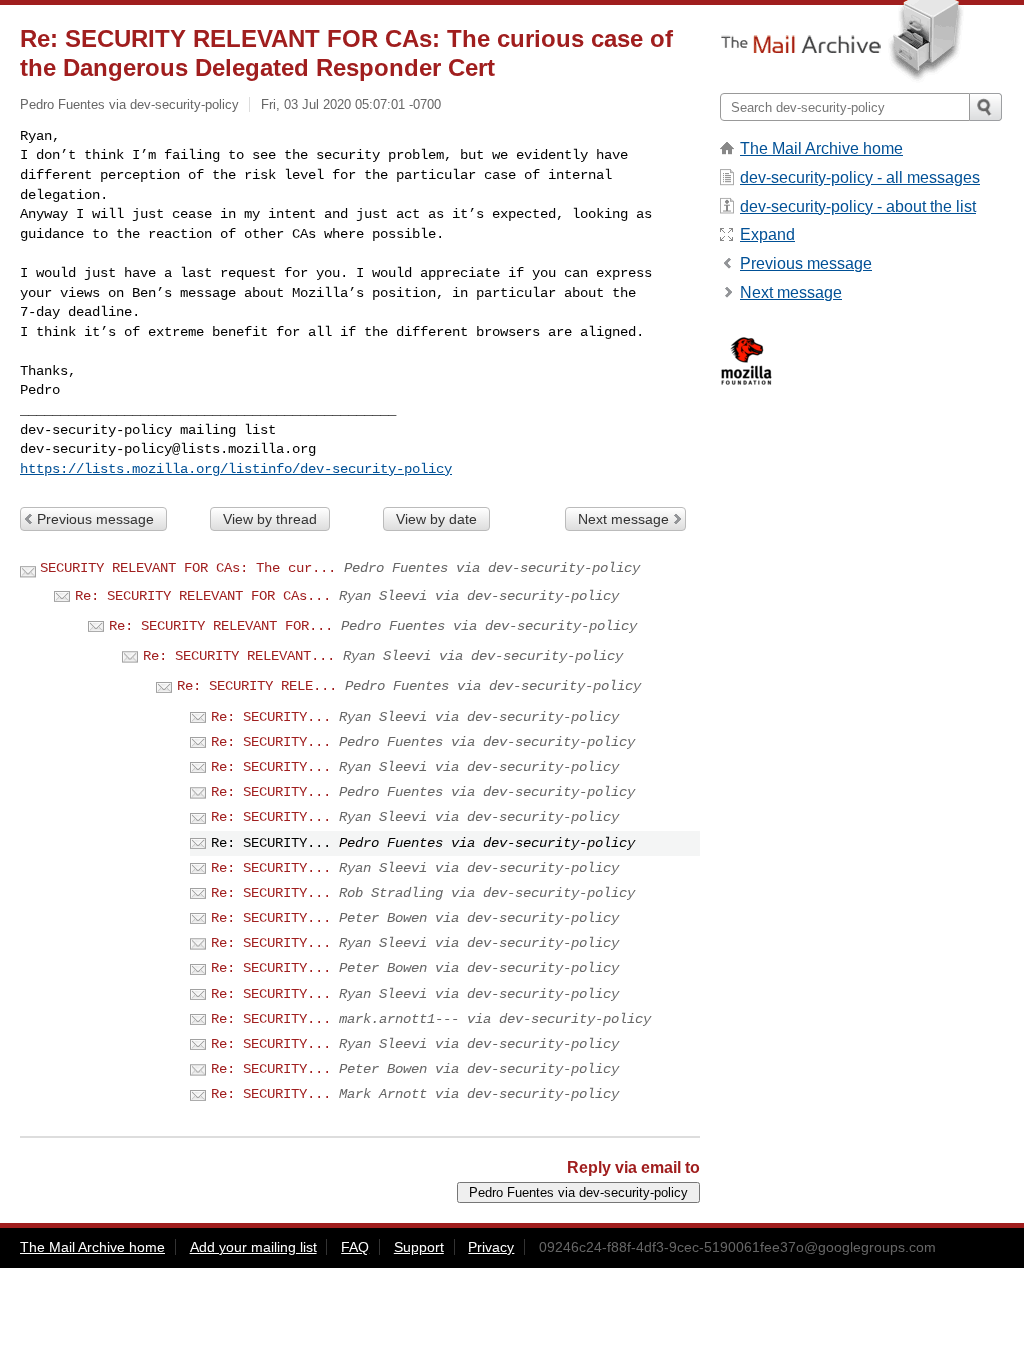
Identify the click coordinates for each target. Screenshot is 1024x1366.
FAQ (355, 1247)
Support (419, 1247)
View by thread (270, 519)
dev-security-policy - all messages (860, 177)
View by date (436, 519)
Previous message (95, 519)
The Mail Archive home (821, 148)
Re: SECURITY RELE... (257, 686)
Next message (623, 519)
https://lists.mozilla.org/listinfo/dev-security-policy (236, 469)
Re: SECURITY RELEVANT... (239, 656)
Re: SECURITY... (271, 717)
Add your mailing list (253, 1247)
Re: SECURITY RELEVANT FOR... (221, 626)
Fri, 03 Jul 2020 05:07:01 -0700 (351, 104)
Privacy (491, 1247)
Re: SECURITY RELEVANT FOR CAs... (203, 596)
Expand (767, 234)
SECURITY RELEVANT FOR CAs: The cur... (188, 568)
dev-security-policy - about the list (858, 206)
